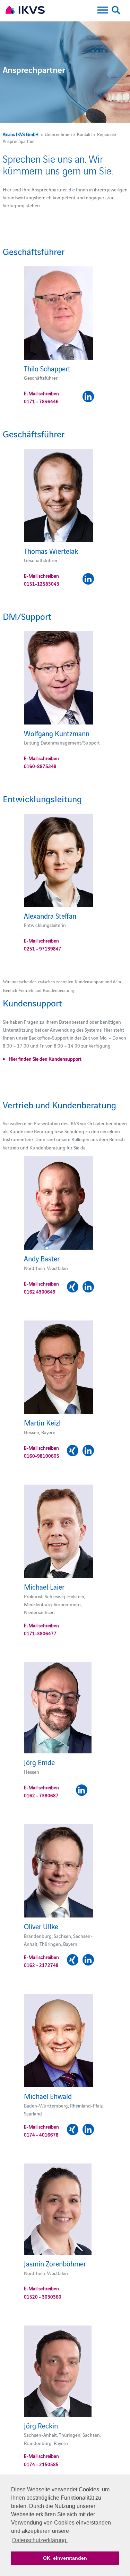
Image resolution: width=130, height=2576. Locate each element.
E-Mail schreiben (41, 393)
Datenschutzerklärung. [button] (40, 2540)
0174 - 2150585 (41, 2464)
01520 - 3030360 (43, 2296)
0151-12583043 (42, 584)
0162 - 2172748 (41, 1965)
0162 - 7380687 (41, 1795)
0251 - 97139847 (43, 948)
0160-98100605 (42, 1456)
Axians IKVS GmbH (21, 134)
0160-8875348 (40, 766)
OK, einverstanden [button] (65, 2558)
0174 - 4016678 (41, 2134)
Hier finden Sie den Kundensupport (45, 1059)
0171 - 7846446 (41, 401)
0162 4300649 (40, 1291)
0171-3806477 (40, 1633)
